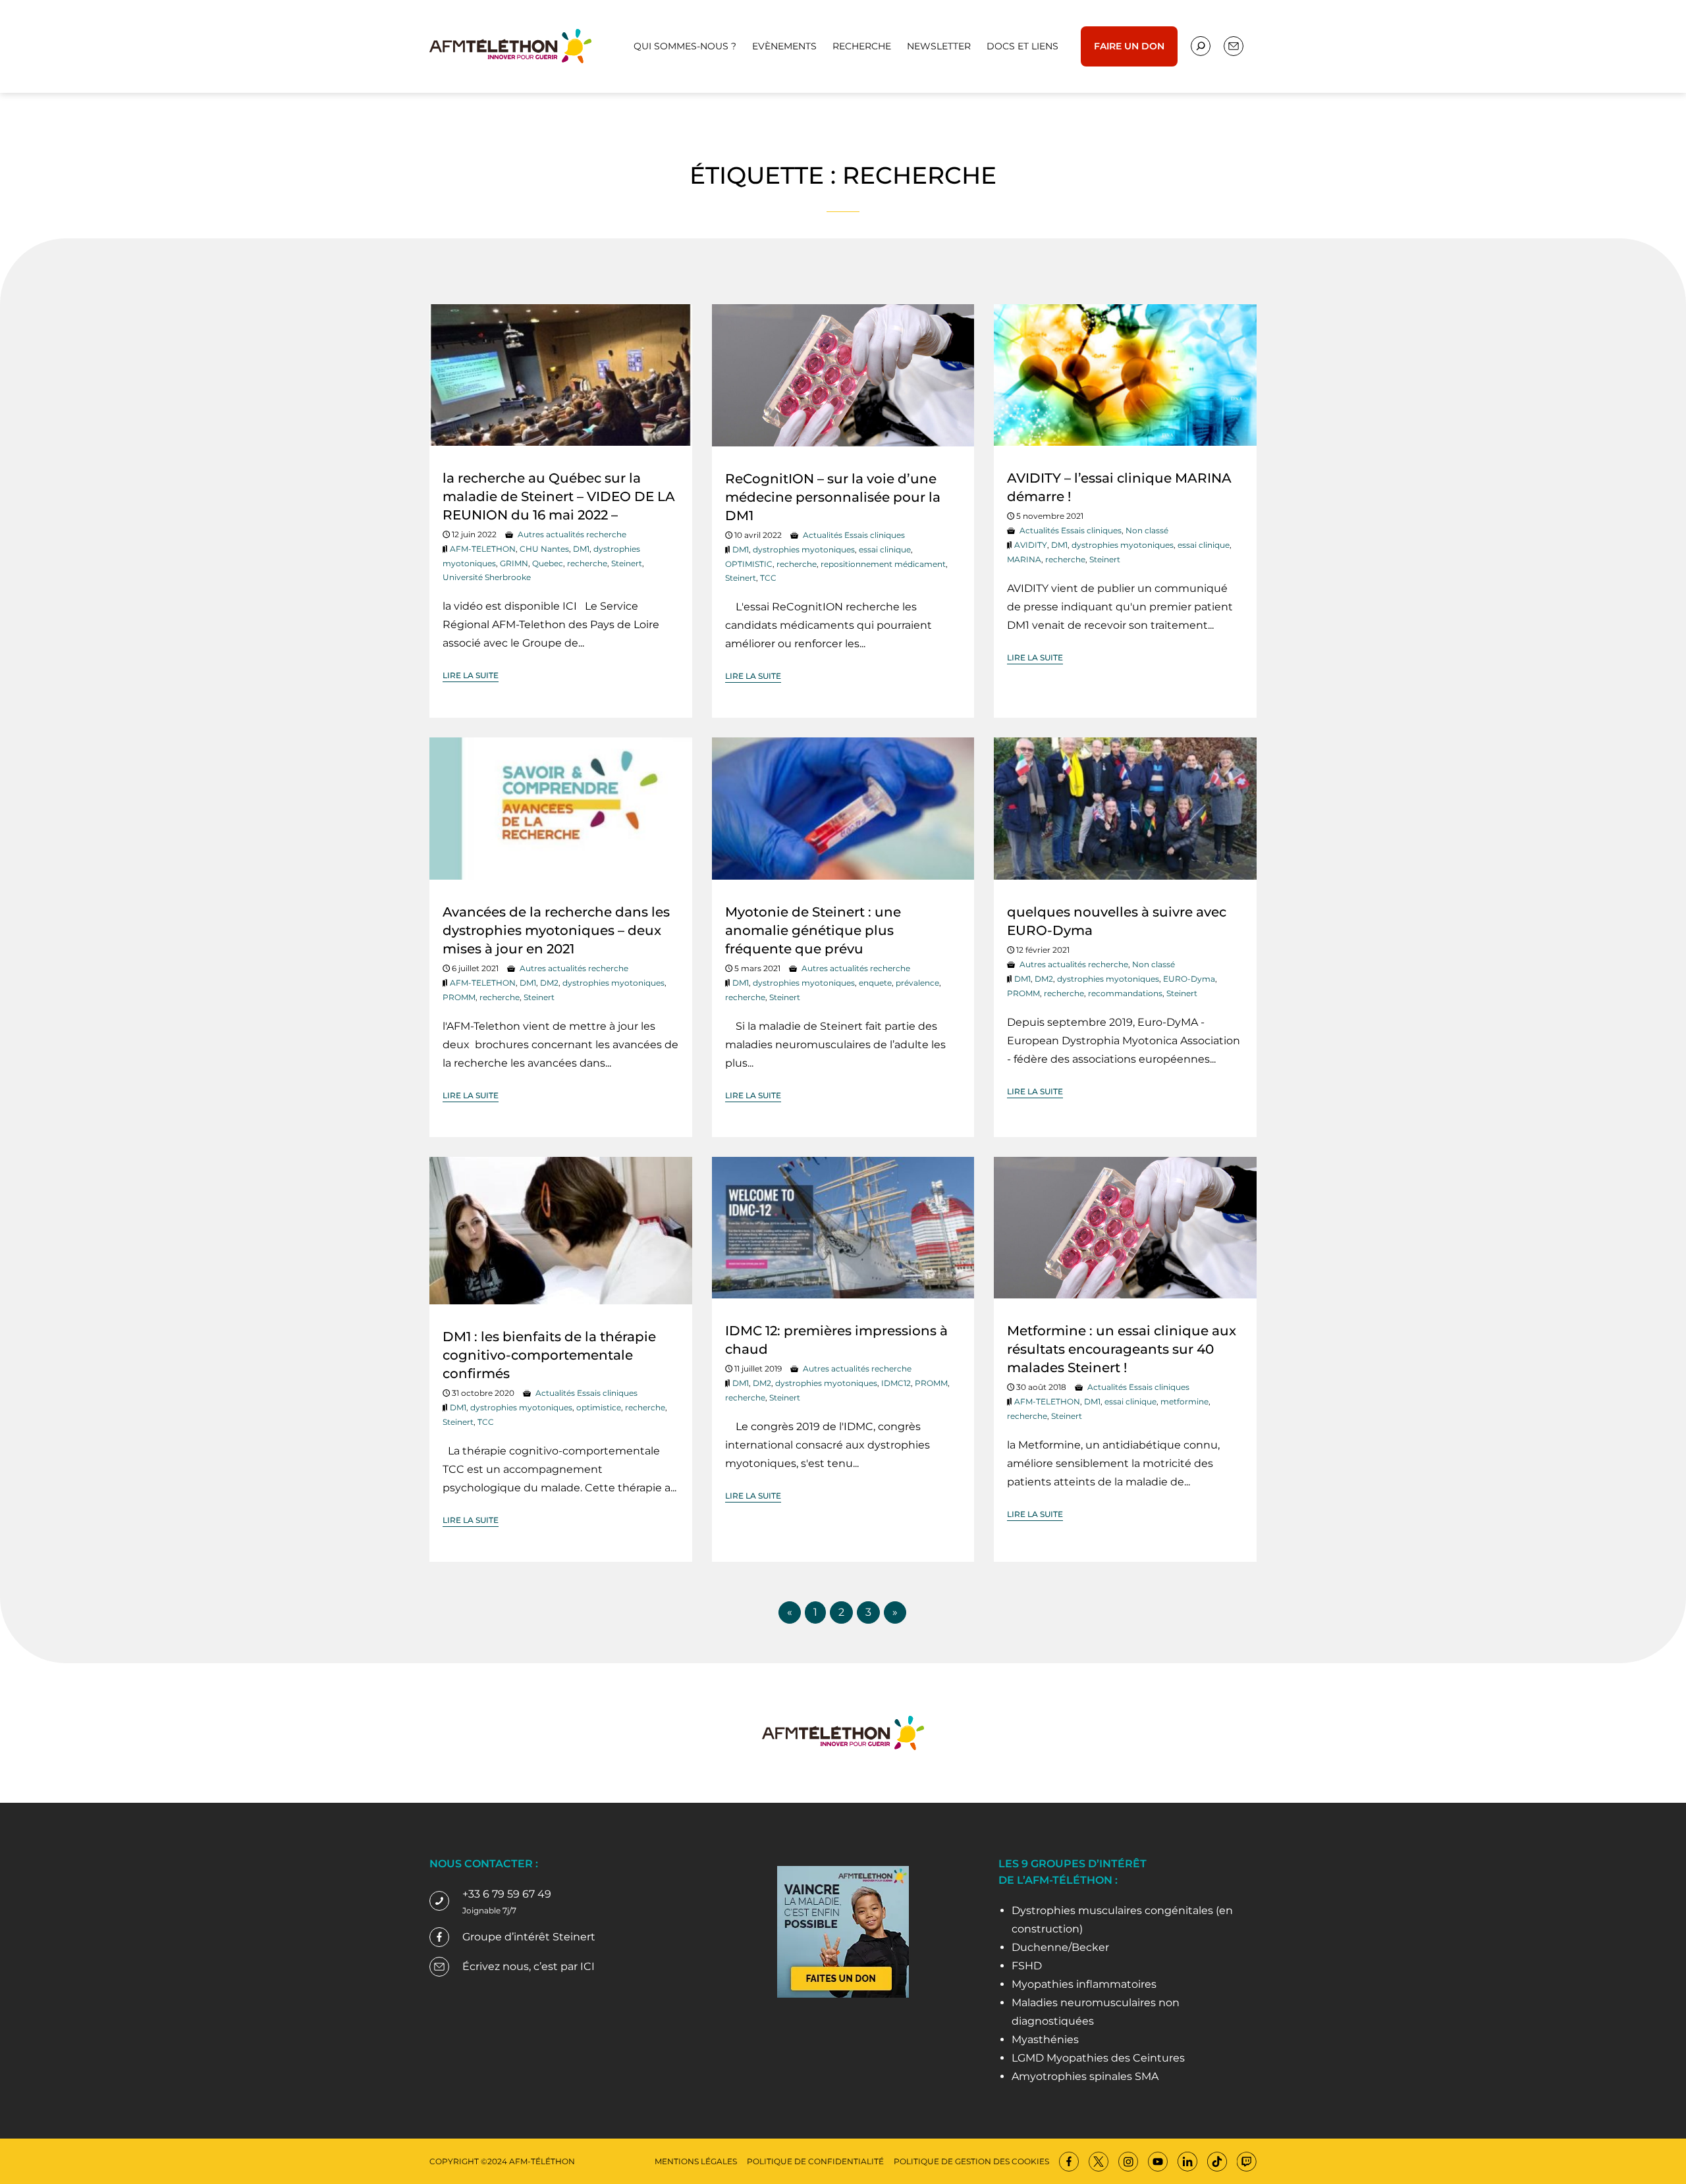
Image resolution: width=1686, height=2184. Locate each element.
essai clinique (885, 549)
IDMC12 (896, 1383)
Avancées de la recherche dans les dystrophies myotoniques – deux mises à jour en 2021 (556, 930)
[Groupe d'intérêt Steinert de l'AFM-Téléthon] (510, 45)
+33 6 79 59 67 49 (507, 1894)
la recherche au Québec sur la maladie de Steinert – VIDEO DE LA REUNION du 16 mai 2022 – (559, 496)
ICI (587, 1966)
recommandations (1125, 993)
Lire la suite (471, 675)
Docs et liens (1022, 46)
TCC (768, 578)
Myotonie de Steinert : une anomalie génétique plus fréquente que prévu (813, 930)
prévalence (917, 983)
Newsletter (939, 46)
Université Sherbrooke (487, 577)
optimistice (599, 1407)
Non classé (1147, 530)
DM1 (581, 549)
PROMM (459, 997)
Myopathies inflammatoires (1084, 1984)
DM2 (549, 983)
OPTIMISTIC (749, 564)
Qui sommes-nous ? (685, 46)
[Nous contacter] (1201, 46)
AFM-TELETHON (483, 549)
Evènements (784, 46)
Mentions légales (696, 2161)
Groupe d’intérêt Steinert (529, 1937)
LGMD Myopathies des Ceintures (1098, 2058)
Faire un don (1129, 46)
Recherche (862, 46)
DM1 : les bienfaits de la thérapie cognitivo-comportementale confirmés (549, 1355)
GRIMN (514, 563)
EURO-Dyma (1189, 979)
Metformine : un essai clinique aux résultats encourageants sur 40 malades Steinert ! (1122, 1349)
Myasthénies (1045, 2039)
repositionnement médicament (883, 564)
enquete (875, 983)
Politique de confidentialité (815, 2161)
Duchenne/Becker (1060, 1947)
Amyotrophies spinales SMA (1085, 2076)
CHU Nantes (544, 549)
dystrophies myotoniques (804, 549)
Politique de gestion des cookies (971, 2161)
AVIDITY (1031, 545)
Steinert (627, 563)
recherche (587, 563)
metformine (1184, 1401)
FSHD (1027, 1966)
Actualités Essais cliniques (854, 535)
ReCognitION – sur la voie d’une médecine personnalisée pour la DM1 (833, 497)
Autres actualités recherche (572, 534)
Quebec (548, 563)
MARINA (1024, 559)
